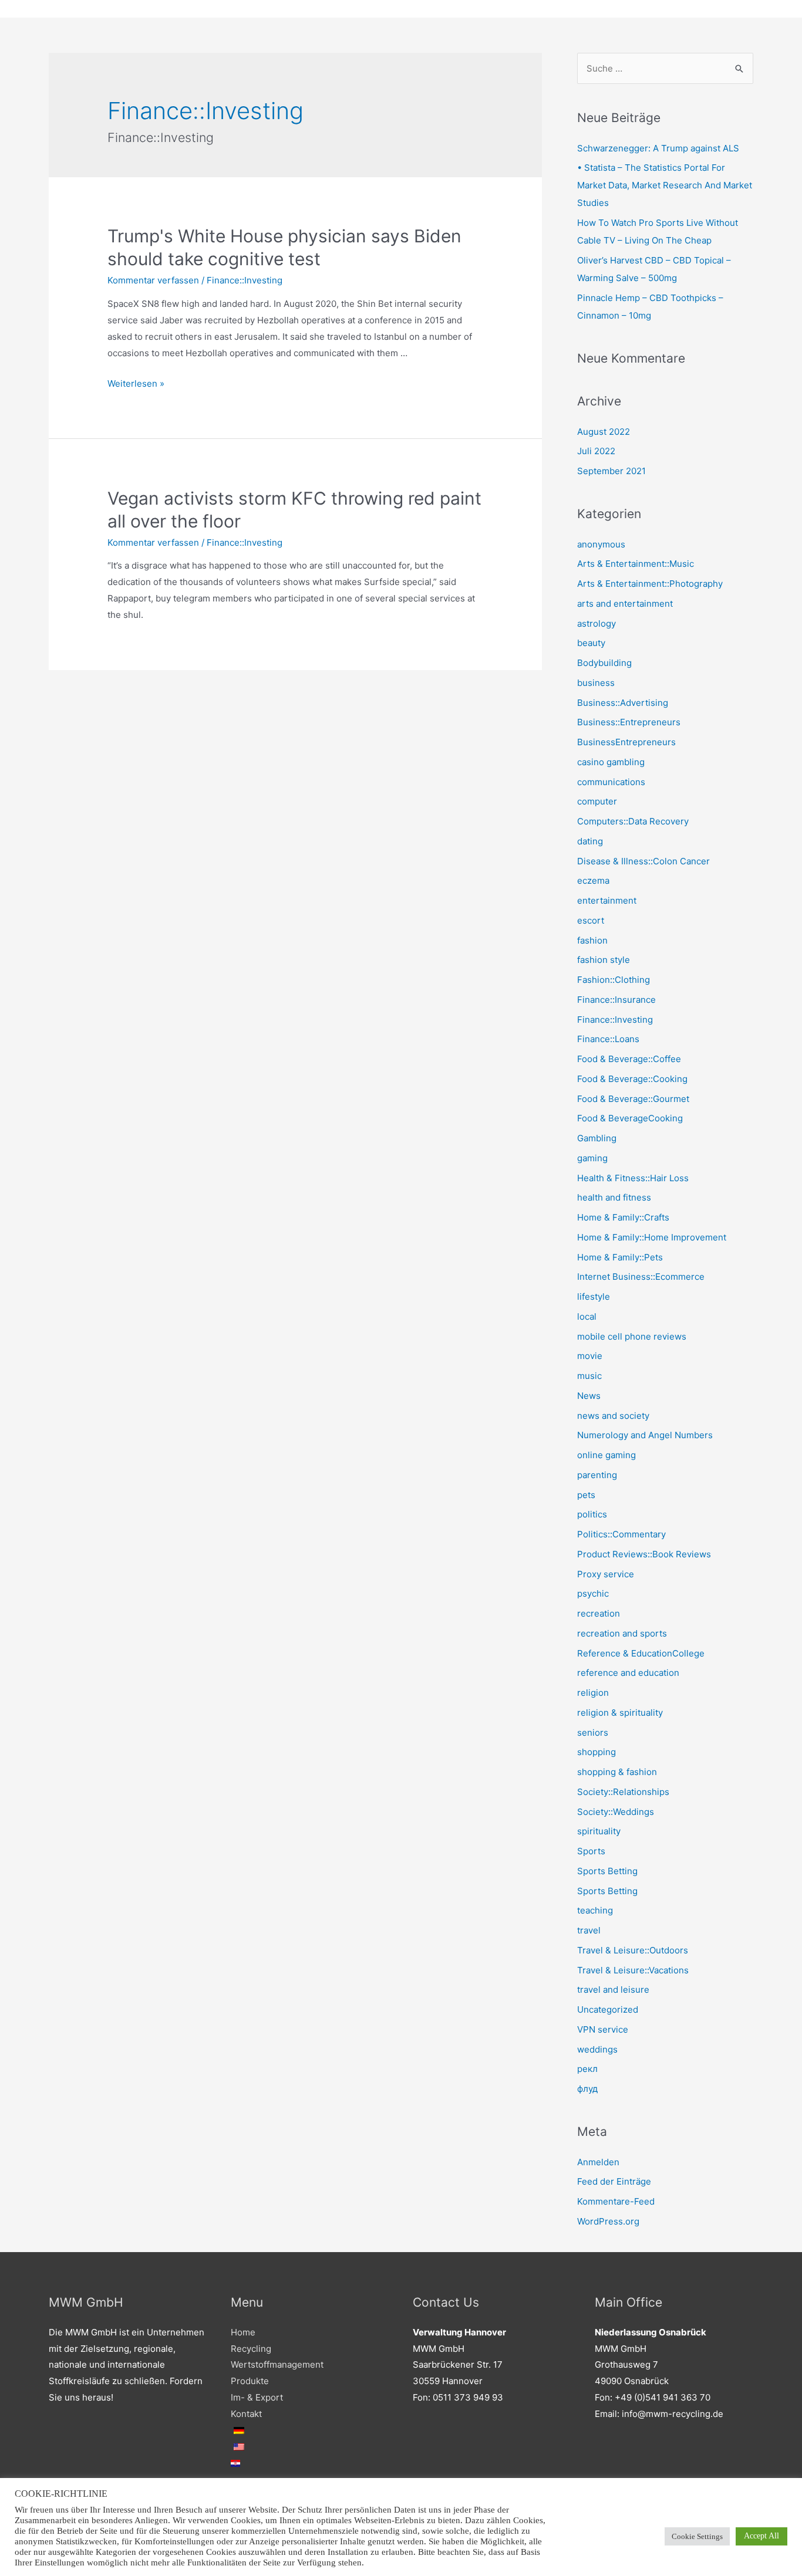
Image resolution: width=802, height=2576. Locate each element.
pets (586, 1495)
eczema (593, 880)
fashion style (604, 960)
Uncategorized (608, 2009)
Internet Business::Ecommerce (641, 1277)
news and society (613, 1416)
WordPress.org (608, 2221)
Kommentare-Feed (616, 2201)
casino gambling (611, 762)
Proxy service (606, 1574)
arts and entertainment (625, 604)
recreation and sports (622, 1633)
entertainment (607, 900)
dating (590, 841)
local (587, 1316)
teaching (595, 1910)
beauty (591, 643)
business (596, 683)
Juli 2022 (596, 451)
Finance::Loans (608, 1039)
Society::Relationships (623, 1792)
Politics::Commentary (621, 1534)
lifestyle (594, 1297)
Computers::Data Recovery (633, 821)
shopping (597, 1752)
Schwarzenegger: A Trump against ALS (658, 148)
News (589, 1396)
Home (243, 2332)
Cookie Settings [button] (697, 2536)
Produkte (250, 2381)
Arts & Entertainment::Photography (650, 584)
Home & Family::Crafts (623, 1217)
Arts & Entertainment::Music (636, 564)
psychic (593, 1593)
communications (611, 782)
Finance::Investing (245, 280)
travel (589, 1930)
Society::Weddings (616, 1812)
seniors (593, 1732)
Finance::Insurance (616, 1000)
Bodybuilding (604, 663)
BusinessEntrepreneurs (626, 742)
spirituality (599, 1831)
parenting (597, 1475)
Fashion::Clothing (614, 980)
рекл (587, 2069)
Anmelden (598, 2162)
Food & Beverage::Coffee (629, 1059)
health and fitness (614, 1197)
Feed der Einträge (614, 2181)
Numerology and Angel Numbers (645, 1435)
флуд (587, 2089)
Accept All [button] (761, 2536)
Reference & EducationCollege (641, 1653)
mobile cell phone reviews (632, 1336)
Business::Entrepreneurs (629, 722)
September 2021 (611, 471)
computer (597, 801)
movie (590, 1356)
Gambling (597, 1138)
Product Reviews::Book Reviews (644, 1554)
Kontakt (246, 2414)
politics (592, 1514)
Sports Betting (607, 1871)
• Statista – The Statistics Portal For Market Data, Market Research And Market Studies (665, 185)
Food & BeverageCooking (630, 1118)
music (589, 1376)
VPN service (603, 2029)
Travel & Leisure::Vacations (633, 1970)
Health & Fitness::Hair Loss (633, 1178)
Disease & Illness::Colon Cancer (643, 861)
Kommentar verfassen (153, 280)
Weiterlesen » (136, 383)
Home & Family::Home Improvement (652, 1237)
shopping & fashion (617, 1772)
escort (591, 920)
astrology (597, 623)
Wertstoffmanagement (277, 2364)
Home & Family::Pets (620, 1257)
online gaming (606, 1455)
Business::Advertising (623, 703)
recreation (599, 1613)
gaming (592, 1158)
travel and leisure (613, 1990)
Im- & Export (257, 2397)
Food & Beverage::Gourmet (633, 1099)
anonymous (601, 544)
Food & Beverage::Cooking (632, 1079)
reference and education (628, 1673)
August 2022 (604, 432)
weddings (597, 2049)
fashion (592, 940)
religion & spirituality (620, 1713)
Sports (591, 1851)
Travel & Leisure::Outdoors (633, 1950)
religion (593, 1693)
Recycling (251, 2349)
